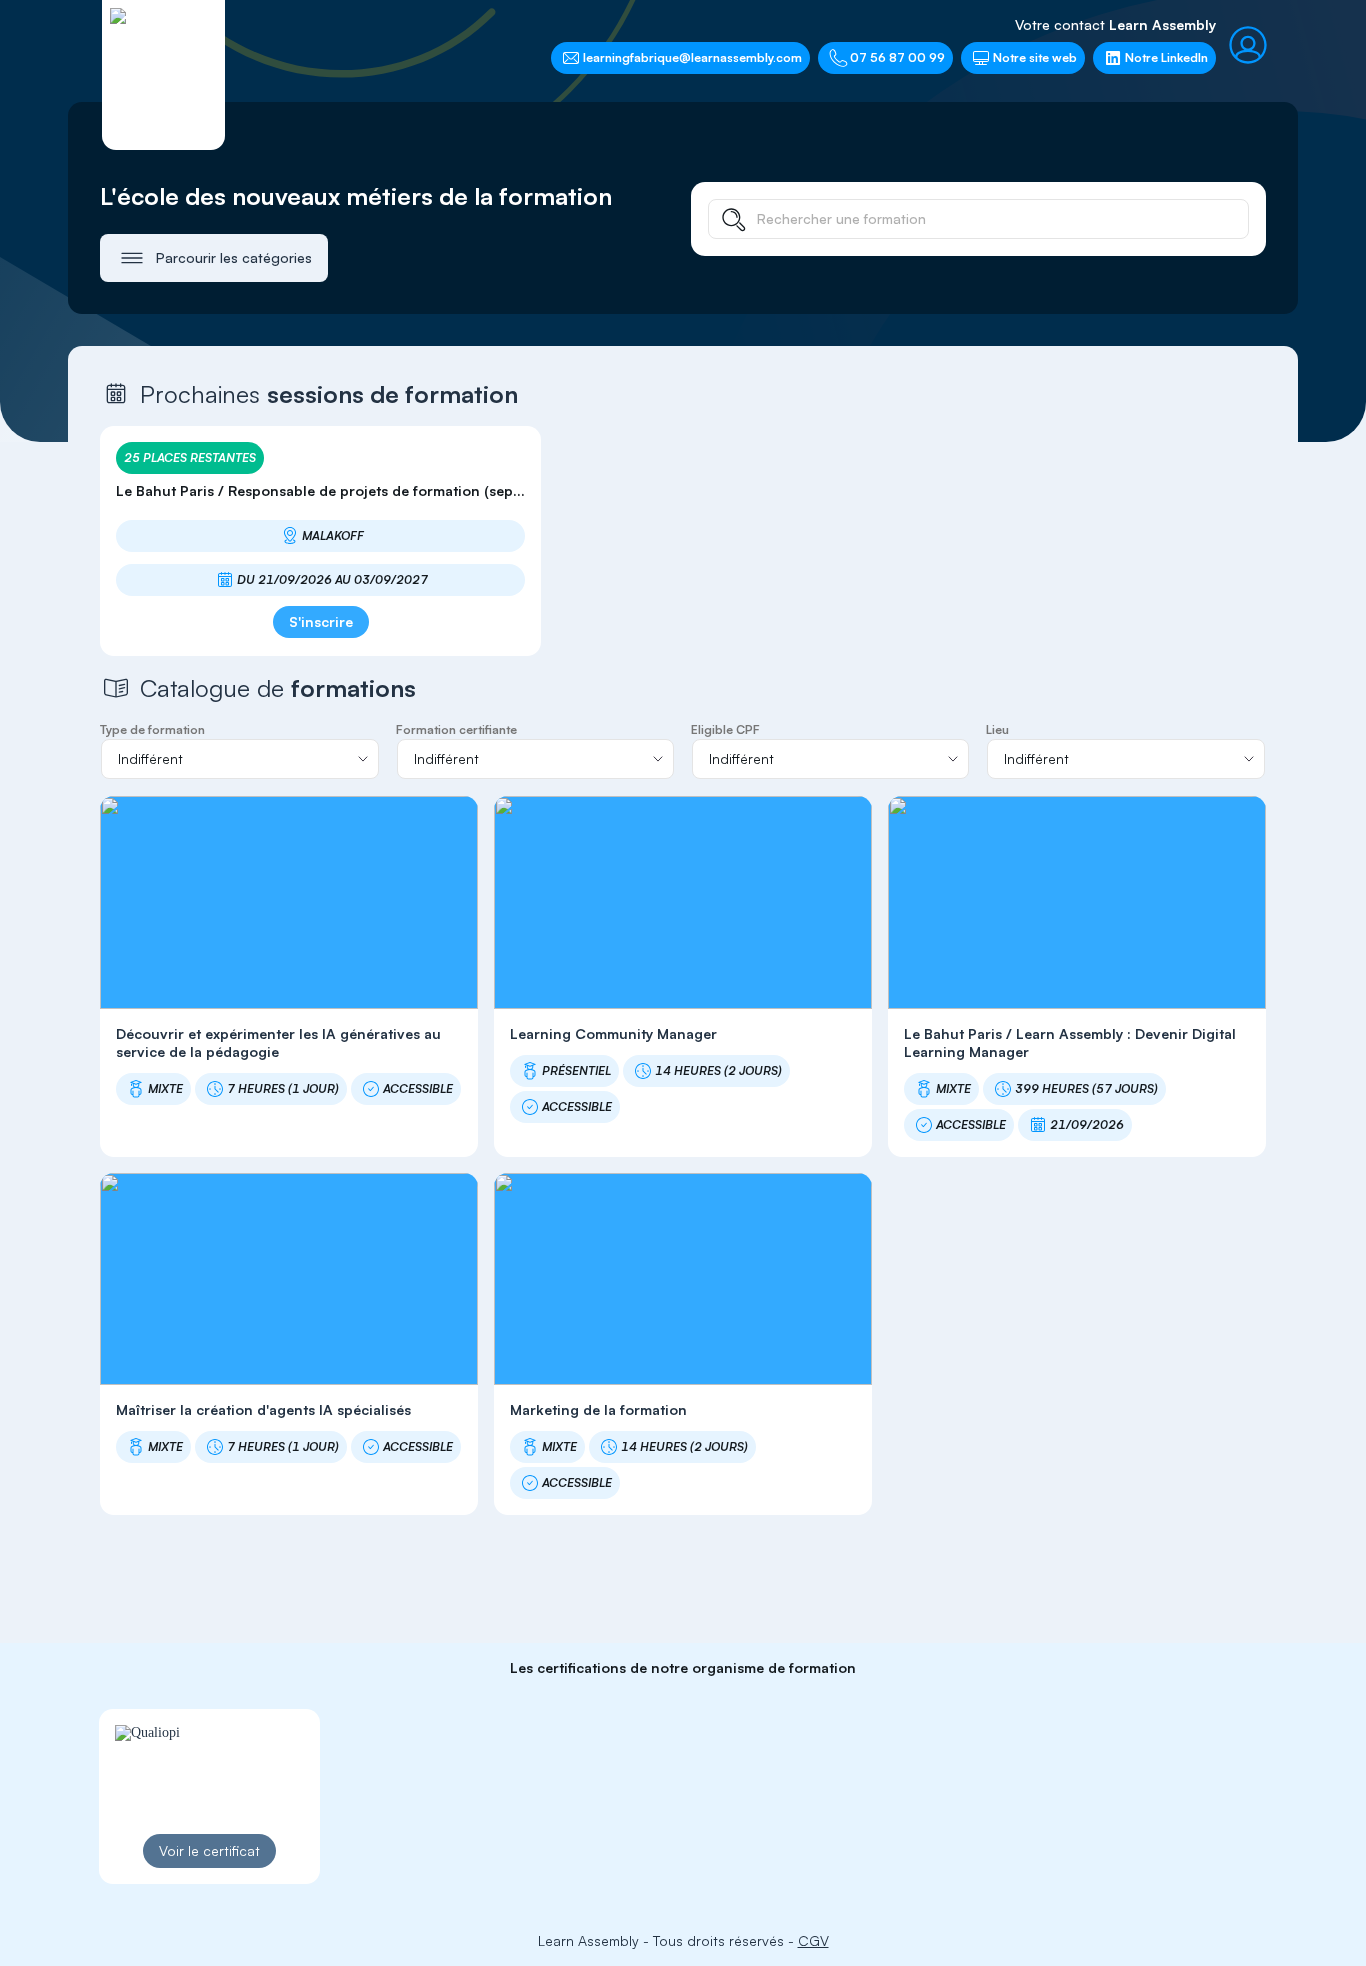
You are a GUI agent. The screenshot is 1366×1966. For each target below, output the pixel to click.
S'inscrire (321, 621)
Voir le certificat (209, 1850)
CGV (813, 1940)
